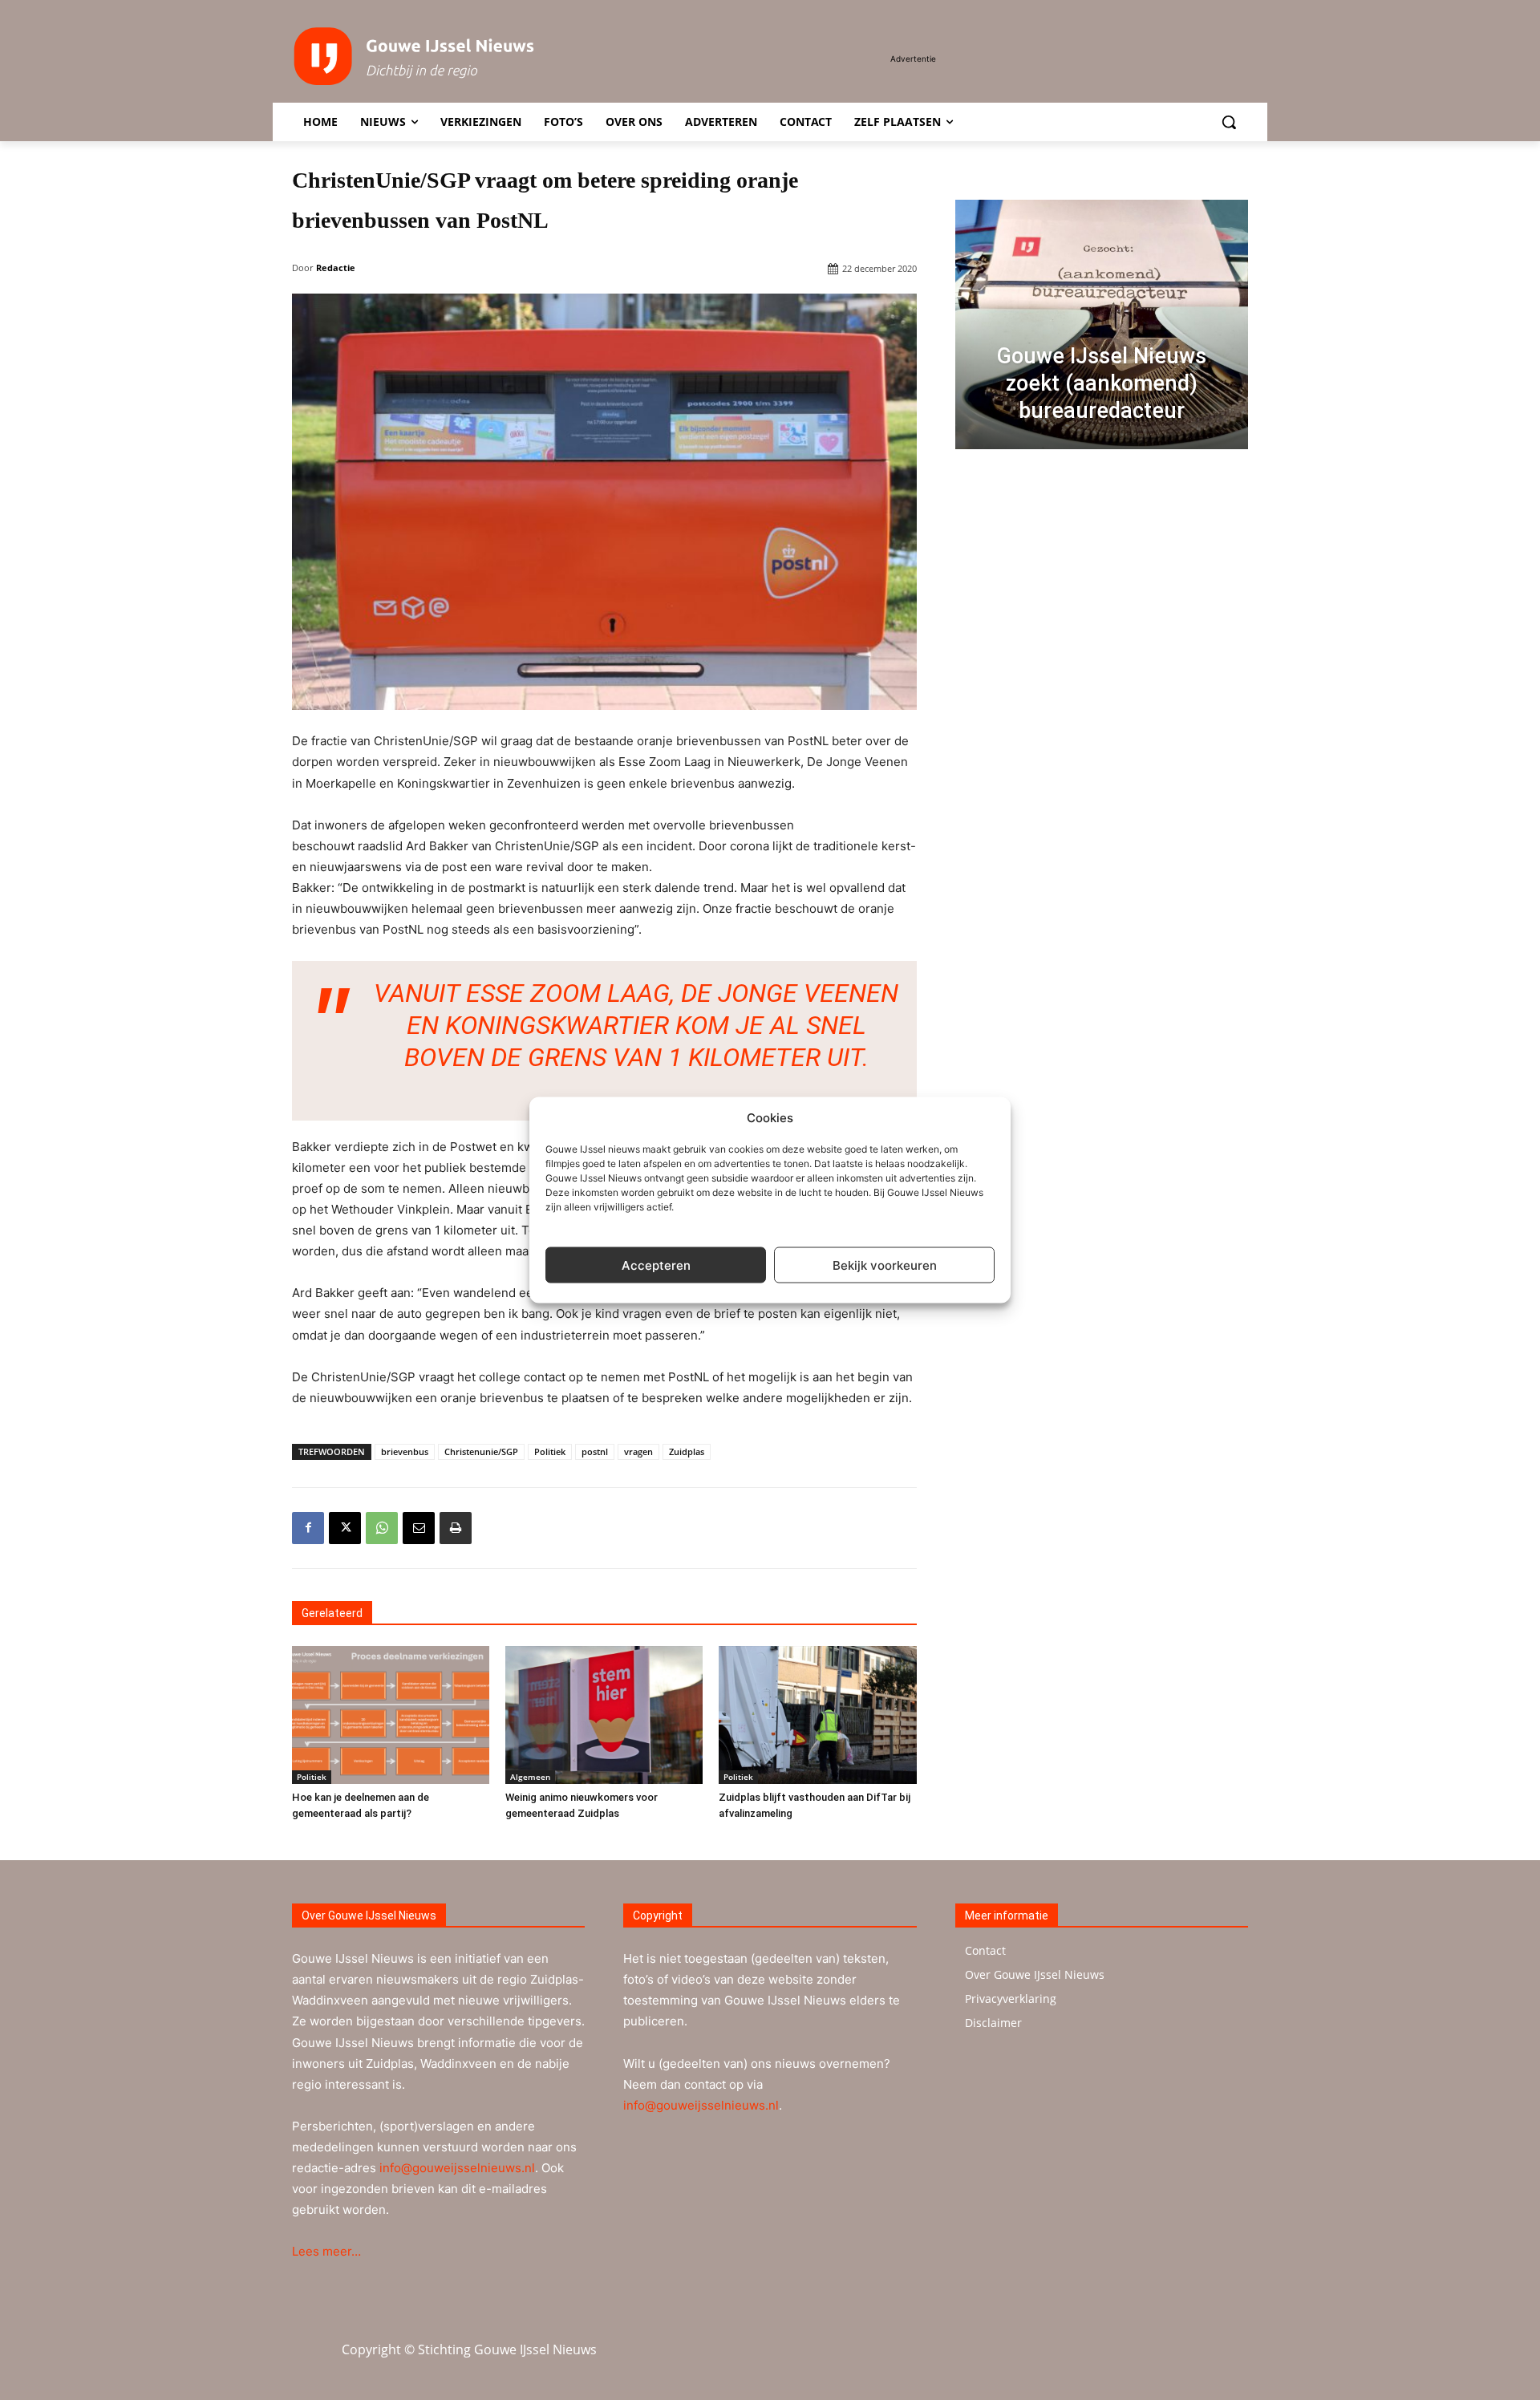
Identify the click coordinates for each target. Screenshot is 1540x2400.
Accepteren (656, 1265)
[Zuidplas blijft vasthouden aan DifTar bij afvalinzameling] (817, 1715)
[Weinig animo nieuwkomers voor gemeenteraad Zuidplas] (604, 1715)
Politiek (550, 1451)
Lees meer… (326, 2251)
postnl (595, 1451)
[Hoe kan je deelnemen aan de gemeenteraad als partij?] (391, 1715)
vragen (638, 1451)
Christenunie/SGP (481, 1451)
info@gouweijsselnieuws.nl (457, 2168)
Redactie (336, 268)
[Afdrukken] (456, 1528)
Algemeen (530, 1777)
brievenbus (405, 1451)
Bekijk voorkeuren (885, 1265)
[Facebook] (308, 1528)
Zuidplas (687, 1451)
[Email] (419, 1528)
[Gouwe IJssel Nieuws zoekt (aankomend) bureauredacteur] (1102, 324)
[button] (1229, 122)
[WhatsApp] (382, 1528)
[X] (345, 1528)
